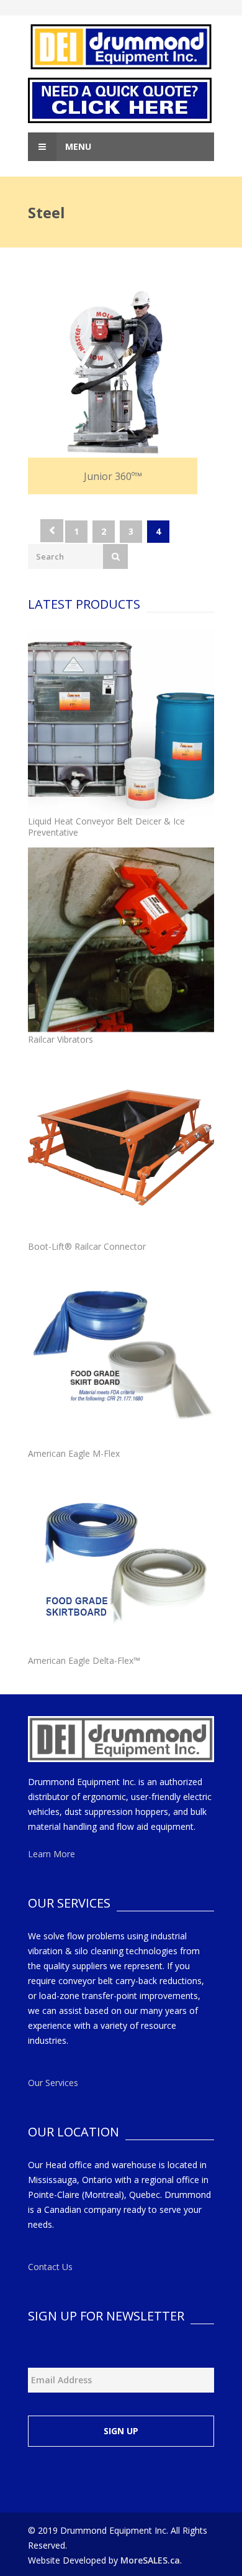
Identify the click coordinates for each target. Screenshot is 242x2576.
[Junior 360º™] (113, 376)
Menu (77, 146)
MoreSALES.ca (150, 2560)
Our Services (53, 2083)
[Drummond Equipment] (121, 47)
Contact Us (50, 2267)
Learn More (52, 1854)
